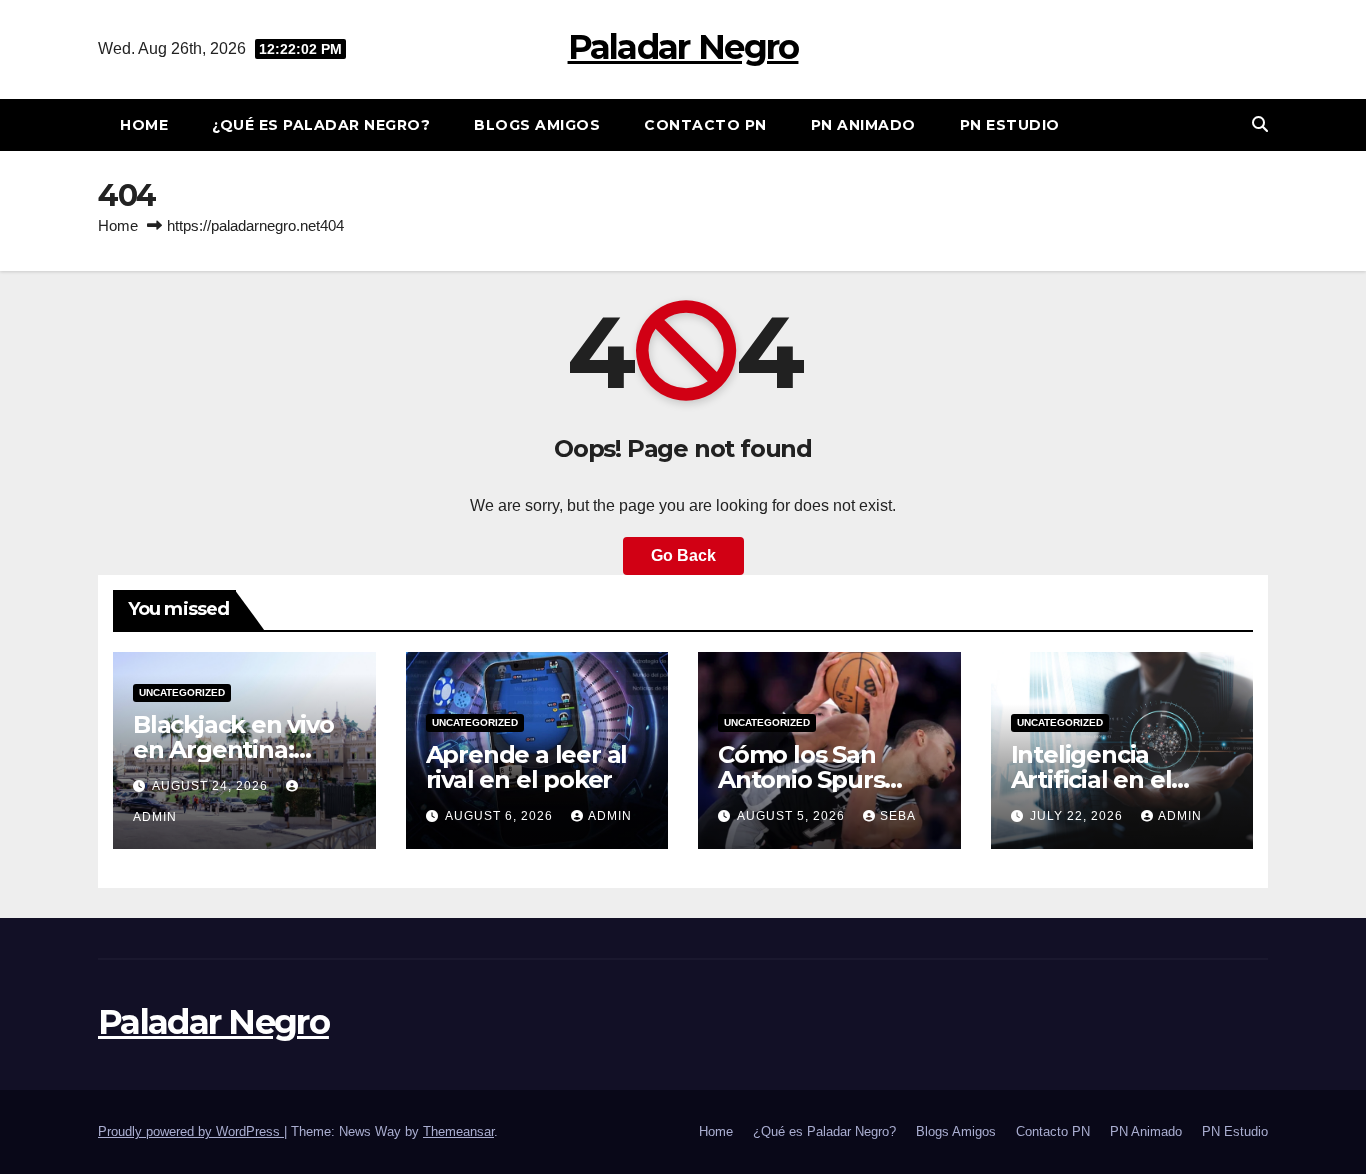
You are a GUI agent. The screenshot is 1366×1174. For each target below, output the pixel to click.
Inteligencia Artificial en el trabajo (1091, 779)
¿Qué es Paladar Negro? (321, 125)
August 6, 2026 (501, 816)
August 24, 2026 (212, 786)
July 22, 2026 (1078, 816)
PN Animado (863, 125)
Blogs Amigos (537, 125)
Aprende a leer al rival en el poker (527, 767)
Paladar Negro (683, 47)
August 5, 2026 (793, 816)
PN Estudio (1010, 125)
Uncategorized (182, 692)
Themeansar (458, 1131)
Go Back (683, 555)
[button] (1260, 124)
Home (144, 125)
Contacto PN (705, 125)
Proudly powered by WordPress (191, 1131)
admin (610, 816)
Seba (898, 816)
